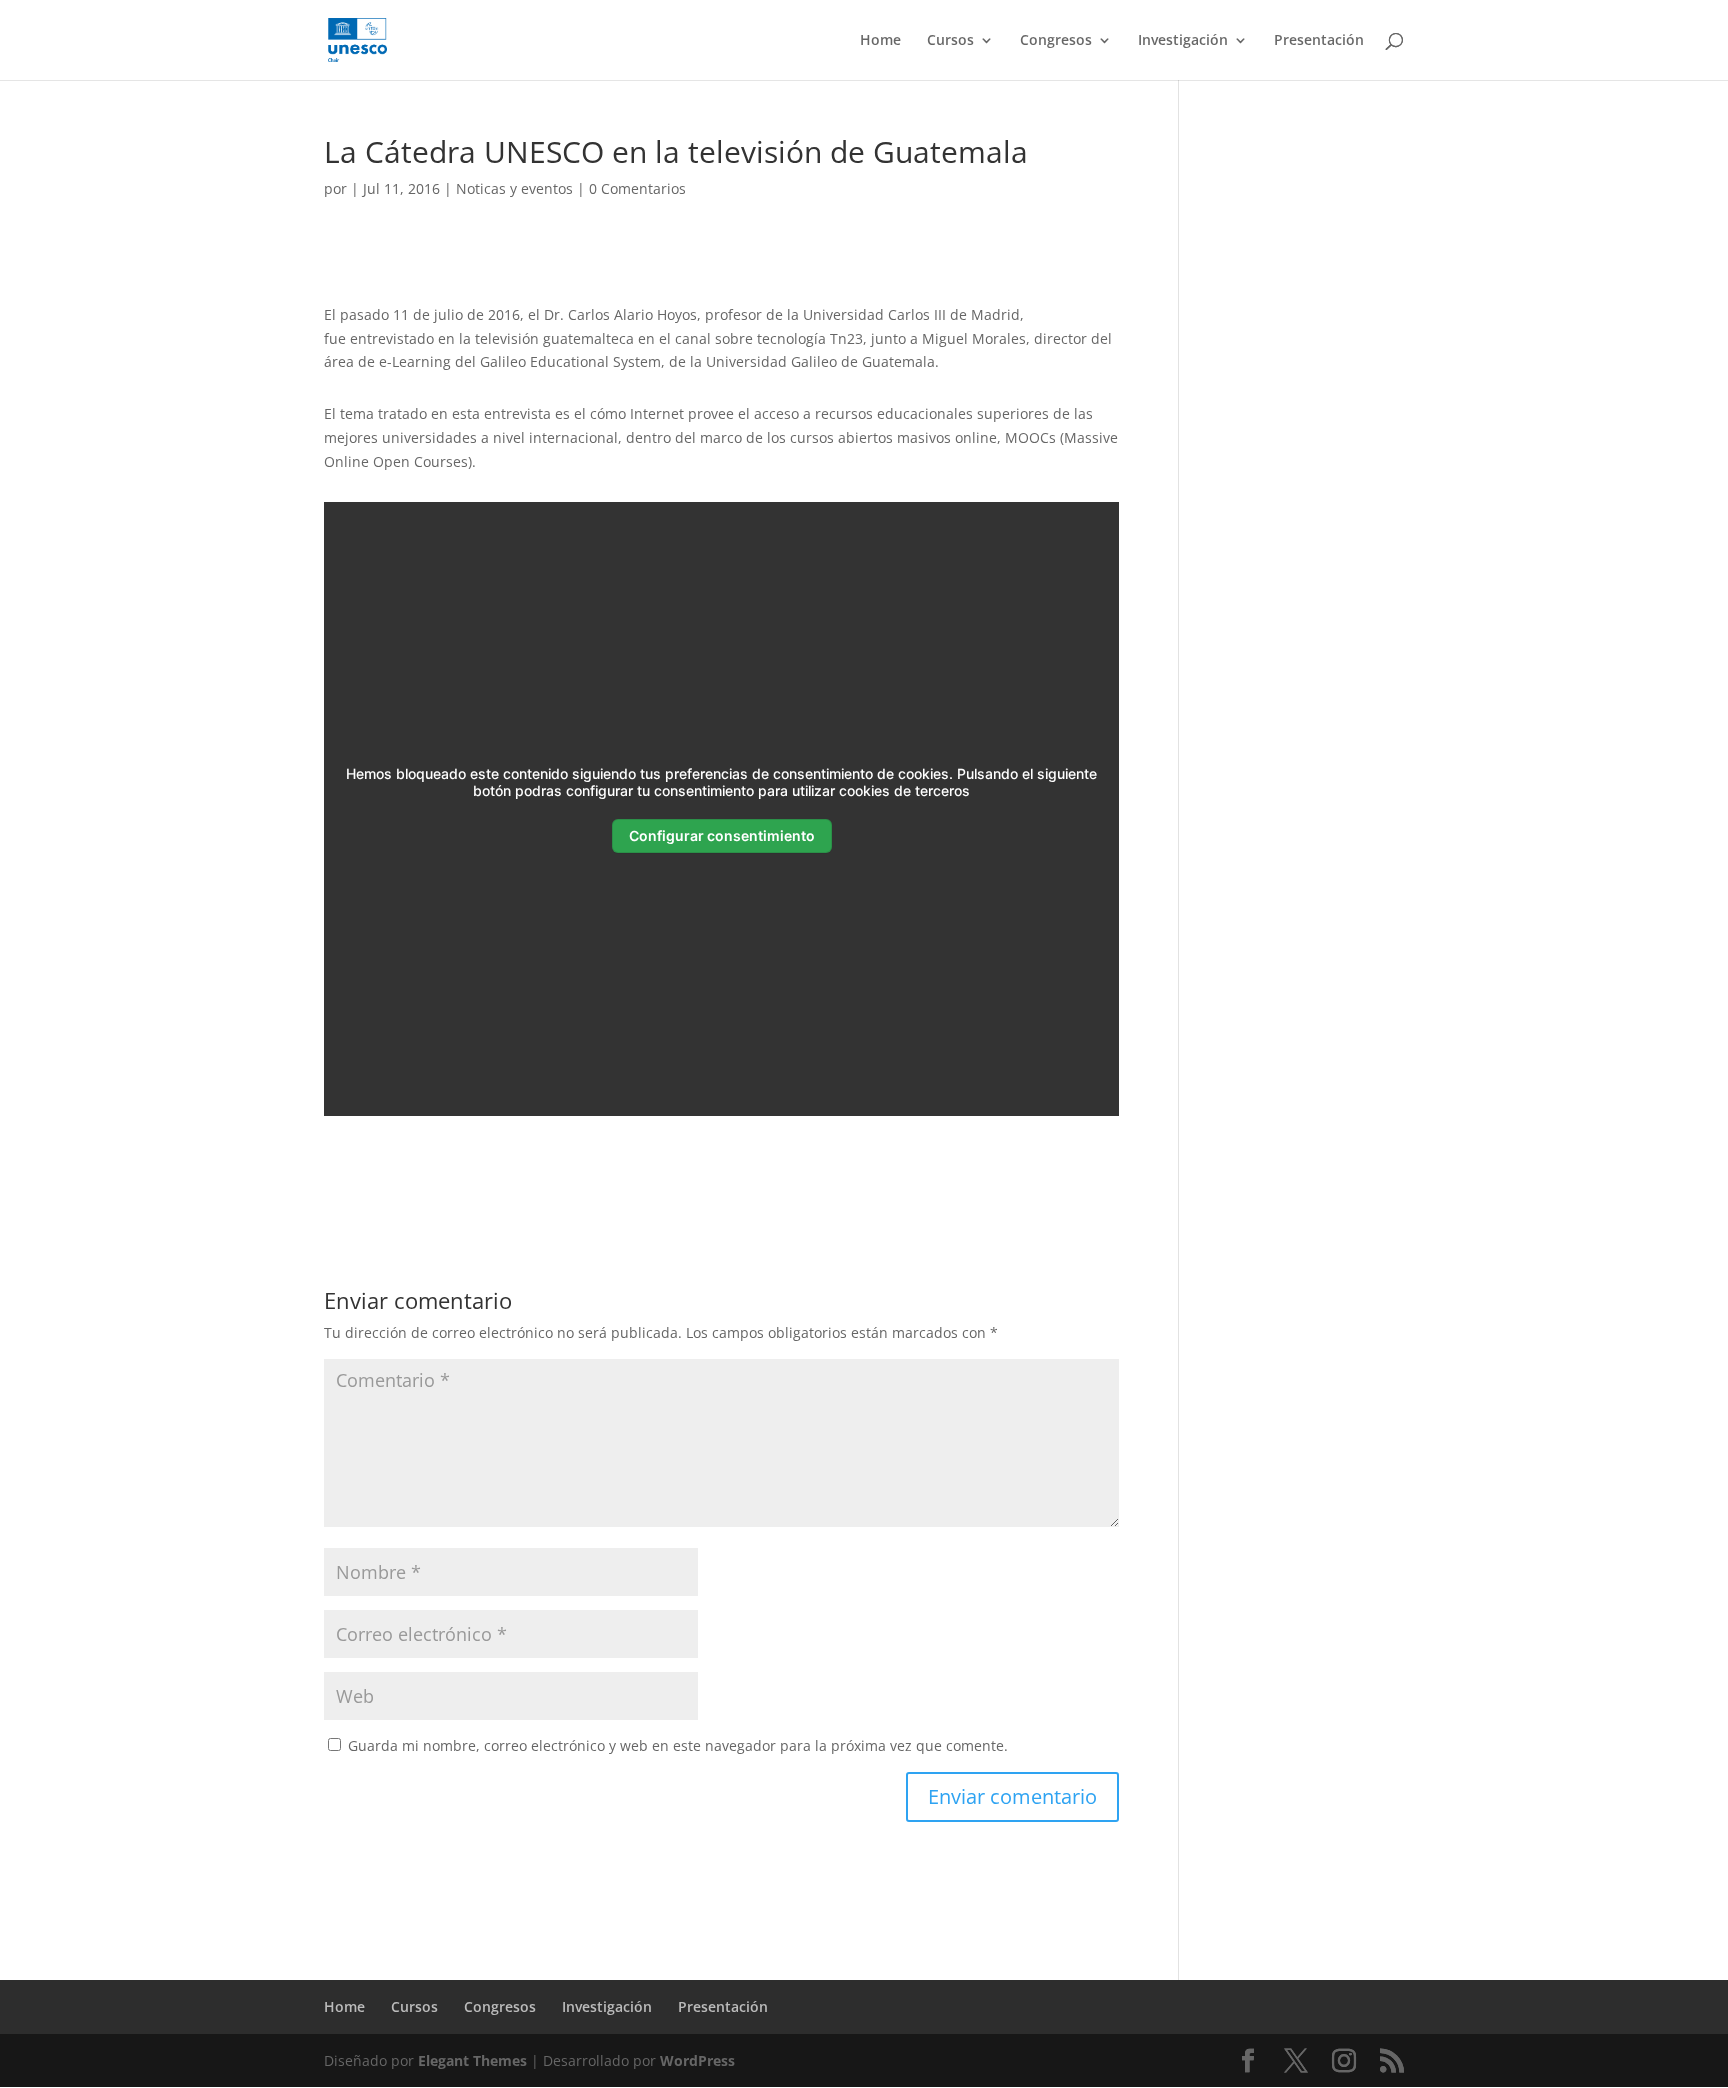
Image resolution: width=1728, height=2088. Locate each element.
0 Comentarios (637, 188)
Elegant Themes (472, 2060)
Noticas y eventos (514, 188)
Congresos (1056, 41)
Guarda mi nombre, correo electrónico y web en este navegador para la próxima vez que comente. (678, 1745)
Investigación (1183, 41)
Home (880, 41)
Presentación (1319, 41)
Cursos (950, 41)
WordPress (697, 2060)
